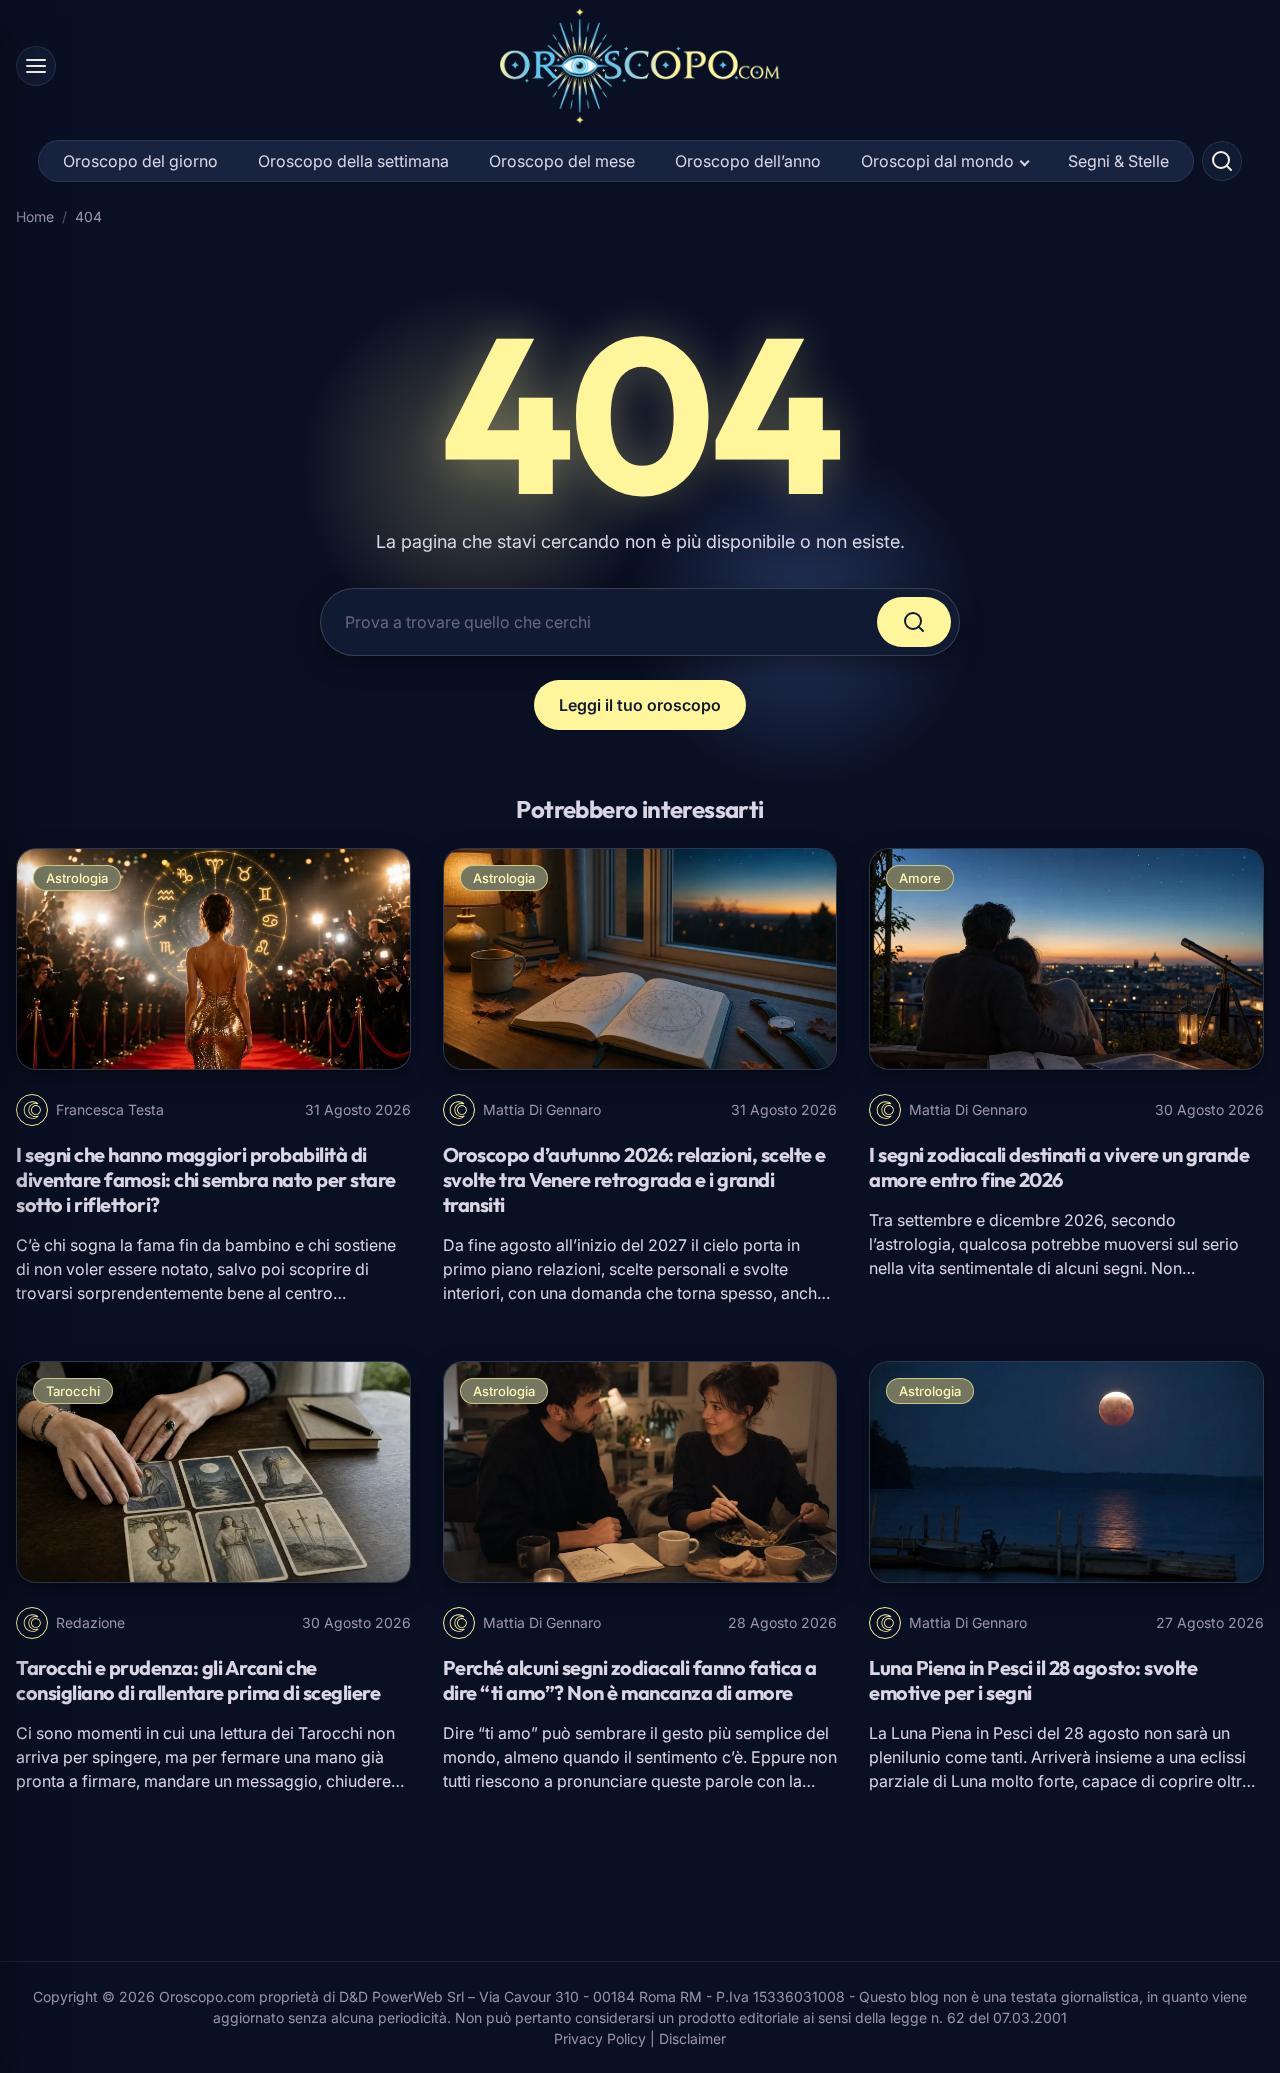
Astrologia (77, 878)
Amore (920, 878)
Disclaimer (692, 2038)
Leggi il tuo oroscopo (640, 705)
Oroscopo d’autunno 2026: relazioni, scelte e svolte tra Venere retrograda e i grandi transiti (634, 1179)
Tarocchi (73, 1391)
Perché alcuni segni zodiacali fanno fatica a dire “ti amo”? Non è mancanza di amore (630, 1680)
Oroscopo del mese (562, 161)
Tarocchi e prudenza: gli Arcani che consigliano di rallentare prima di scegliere (198, 1680)
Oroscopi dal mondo (937, 161)
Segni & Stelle (1118, 161)
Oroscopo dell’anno (748, 161)
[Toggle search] (1222, 161)
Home (35, 216)
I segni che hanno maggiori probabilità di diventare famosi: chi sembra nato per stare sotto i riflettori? (206, 1179)
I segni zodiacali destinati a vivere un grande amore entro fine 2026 (1059, 1167)
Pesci (1013, 1733)
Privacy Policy (600, 2038)
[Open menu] (36, 66)
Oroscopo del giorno (140, 161)
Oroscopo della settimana (353, 161)
